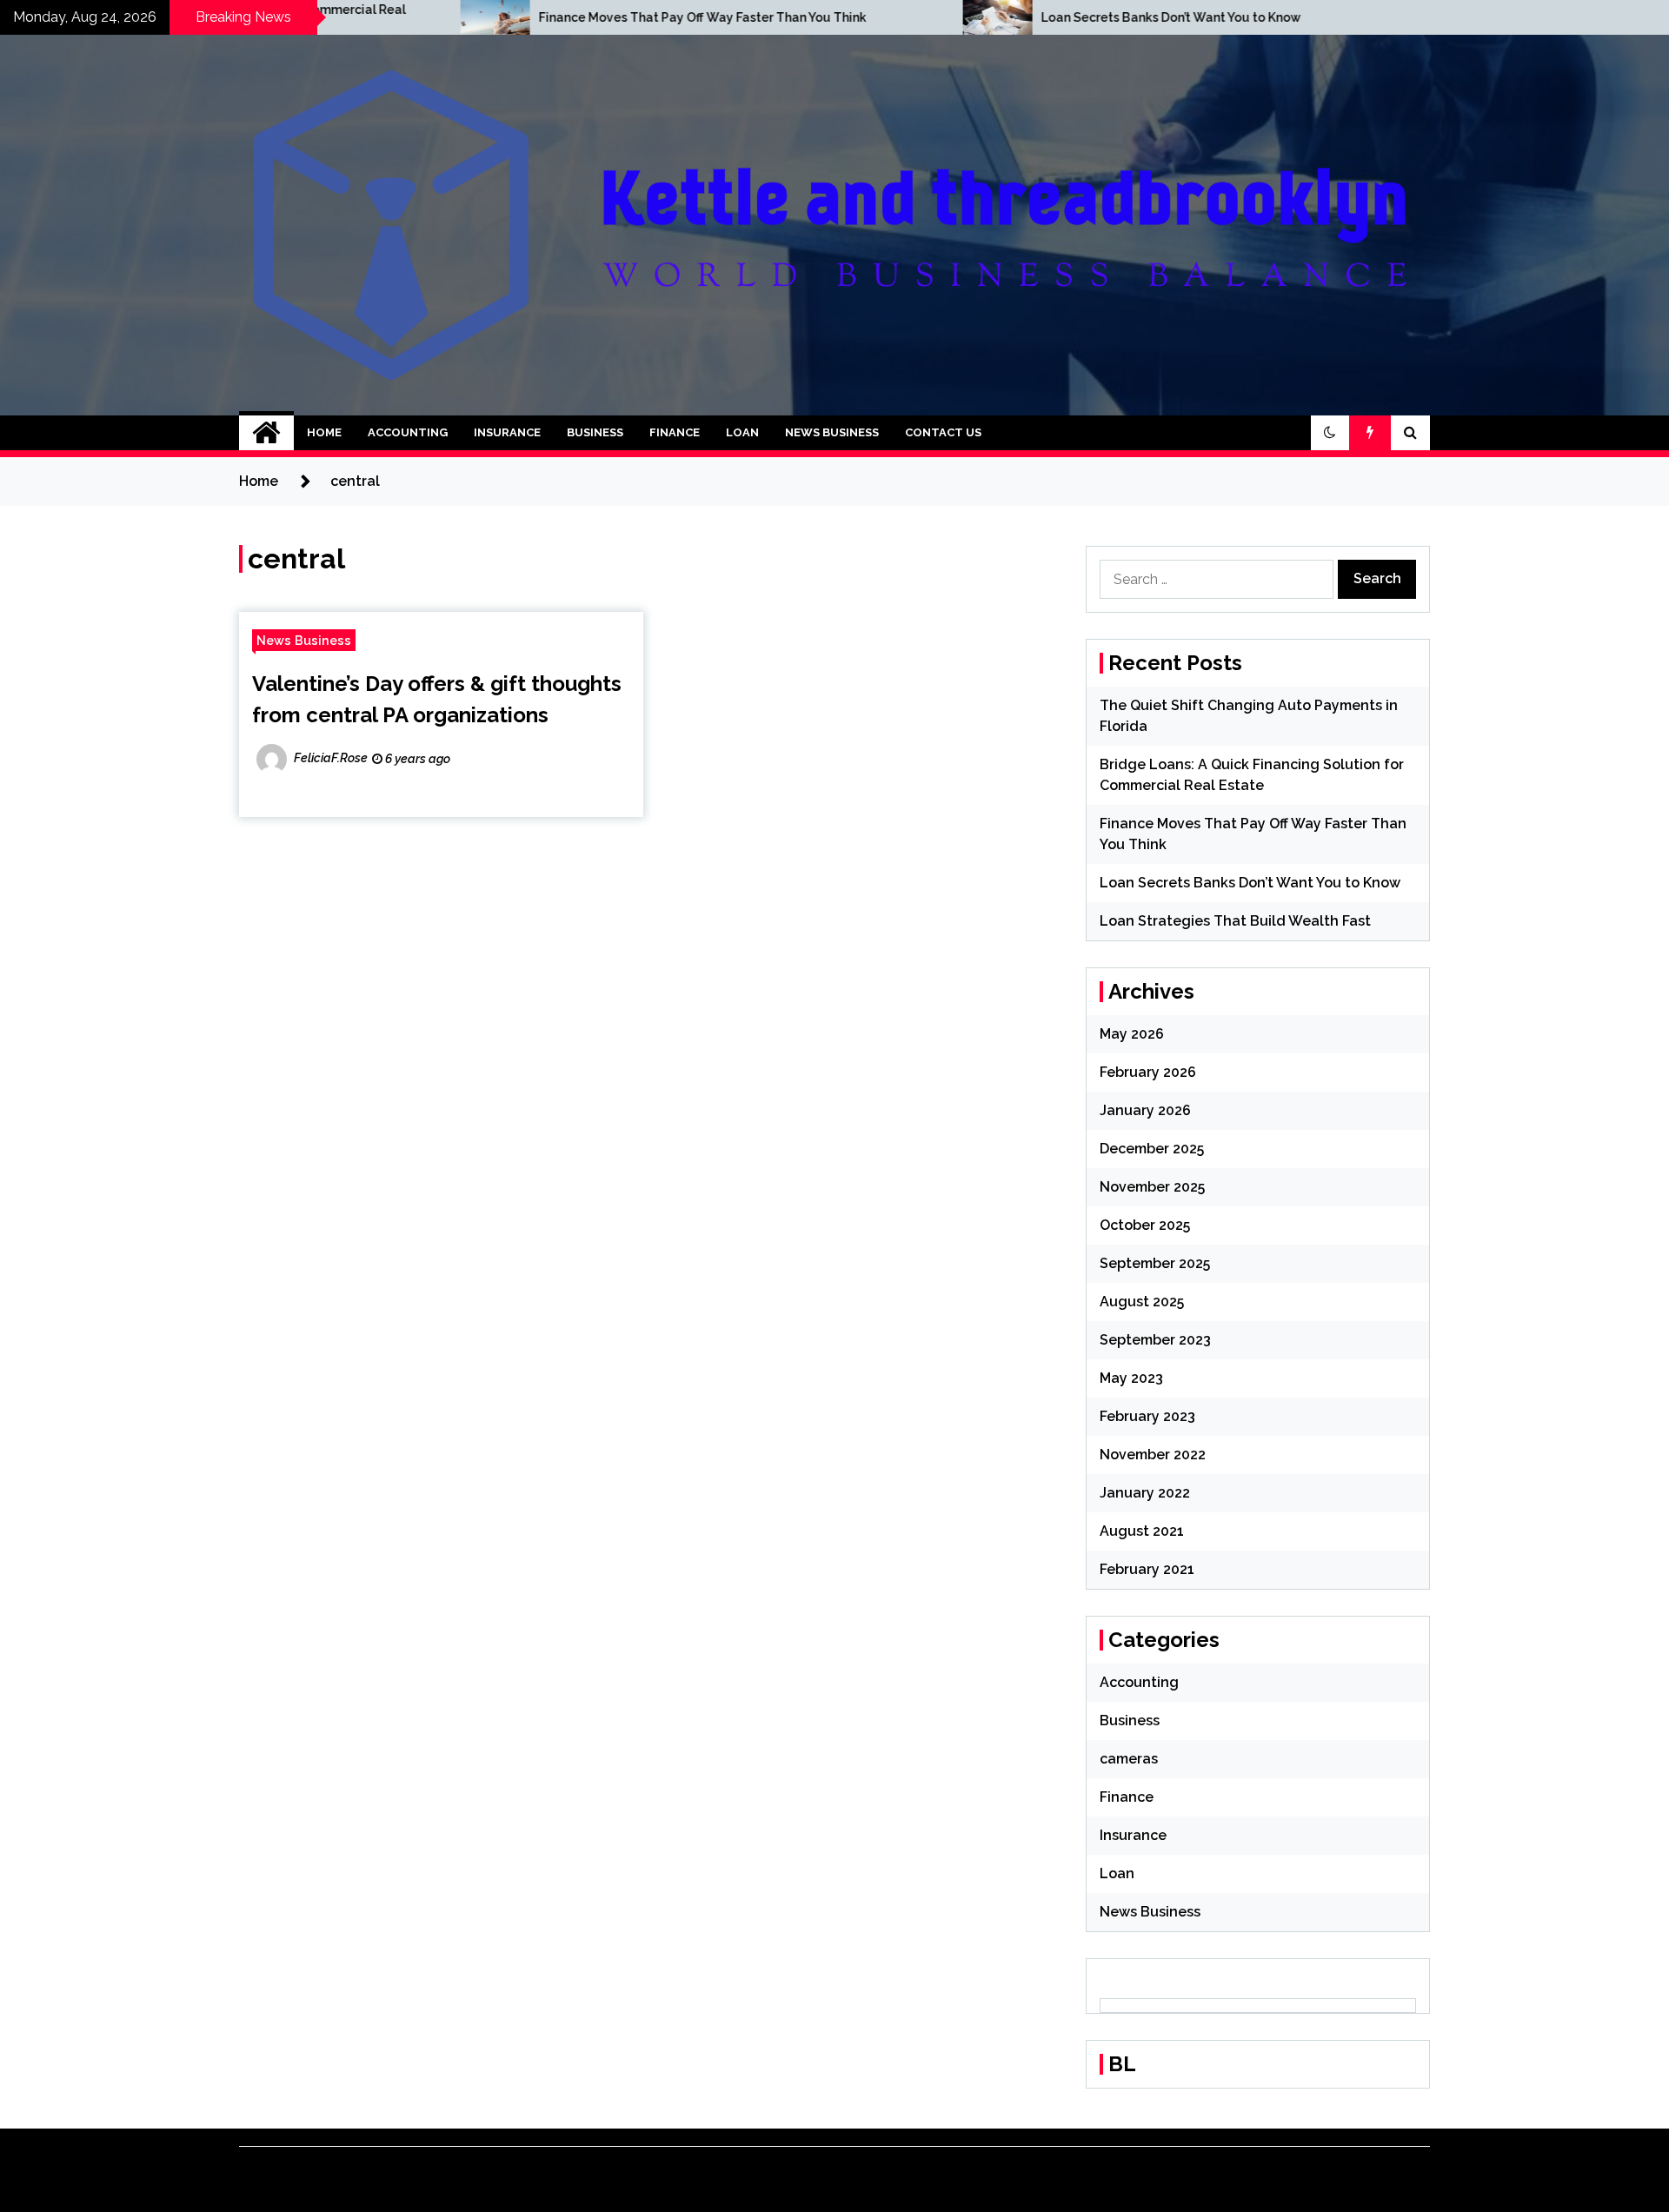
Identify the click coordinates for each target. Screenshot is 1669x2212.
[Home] (266, 433)
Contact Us (943, 432)
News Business (832, 432)
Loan (742, 432)
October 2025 (1145, 1225)
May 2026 (1132, 1034)
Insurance (507, 432)
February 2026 (1148, 1072)
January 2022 (1145, 1493)
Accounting (408, 432)
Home (324, 432)
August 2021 (1142, 1531)
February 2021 (1147, 1569)
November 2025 (1152, 1187)
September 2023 (1155, 1340)
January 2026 (1145, 1110)
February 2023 (1147, 1416)
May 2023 (1131, 1378)
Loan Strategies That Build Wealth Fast (1235, 921)
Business (595, 432)
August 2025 (1142, 1302)
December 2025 (1152, 1149)
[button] (1330, 433)
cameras (1129, 1759)
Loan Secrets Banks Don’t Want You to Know (1015, 17)
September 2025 (1155, 1263)
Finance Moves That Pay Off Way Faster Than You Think (546, 17)
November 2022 (1153, 1455)
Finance (675, 432)
